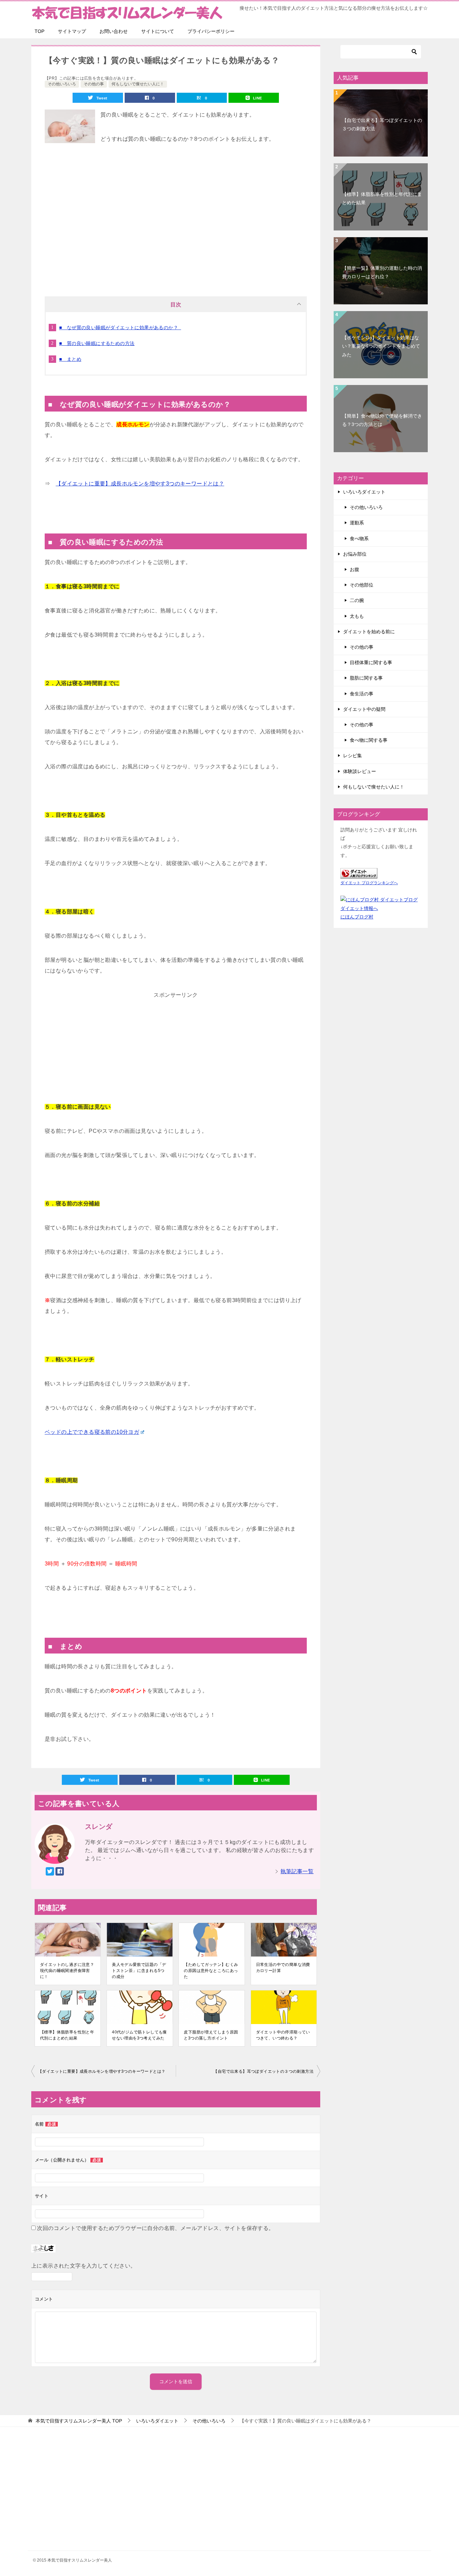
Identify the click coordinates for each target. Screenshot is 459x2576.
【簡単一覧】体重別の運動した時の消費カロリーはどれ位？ (382, 272)
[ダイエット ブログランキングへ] (359, 874)
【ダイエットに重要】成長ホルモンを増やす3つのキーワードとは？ (140, 484)
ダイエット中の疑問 (364, 709)
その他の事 (94, 84)
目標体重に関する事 (371, 662)
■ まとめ (70, 359)
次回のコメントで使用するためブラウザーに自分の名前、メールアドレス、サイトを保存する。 (155, 2228)
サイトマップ (72, 31)
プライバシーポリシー (211, 31)
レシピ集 (352, 756)
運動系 (357, 523)
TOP (39, 31)
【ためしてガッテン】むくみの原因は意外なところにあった (211, 1971)
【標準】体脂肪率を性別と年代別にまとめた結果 (67, 2035)
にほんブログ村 (357, 917)
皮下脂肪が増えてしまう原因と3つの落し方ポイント (211, 2035)
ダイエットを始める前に (369, 632)
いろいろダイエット (364, 492)
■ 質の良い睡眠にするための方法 (97, 343)
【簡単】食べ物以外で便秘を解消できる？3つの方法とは (382, 420)
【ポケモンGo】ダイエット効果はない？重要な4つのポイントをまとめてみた (381, 346)
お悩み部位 (355, 554)
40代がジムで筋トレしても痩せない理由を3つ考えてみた (139, 2035)
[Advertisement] (176, 229)
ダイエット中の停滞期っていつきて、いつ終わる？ (283, 2035)
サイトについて (158, 31)
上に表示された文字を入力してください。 (84, 2266)
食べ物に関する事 (369, 740)
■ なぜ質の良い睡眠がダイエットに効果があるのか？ (120, 328)
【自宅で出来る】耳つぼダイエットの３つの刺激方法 (263, 2071)
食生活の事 (362, 694)
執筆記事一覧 (297, 1871)
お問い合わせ (114, 31)
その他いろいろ (62, 84)
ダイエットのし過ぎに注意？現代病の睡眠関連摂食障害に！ (67, 1971)
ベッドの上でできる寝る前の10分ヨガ (92, 1432)
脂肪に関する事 (366, 678)
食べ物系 (359, 539)
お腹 (354, 569)
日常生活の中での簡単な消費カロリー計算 (283, 1968)
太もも (357, 616)
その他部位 (362, 585)
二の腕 (357, 600)
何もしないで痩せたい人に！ (138, 84)
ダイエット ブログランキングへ (369, 883)
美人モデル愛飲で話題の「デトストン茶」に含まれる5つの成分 (139, 1971)
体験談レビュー (360, 771)
